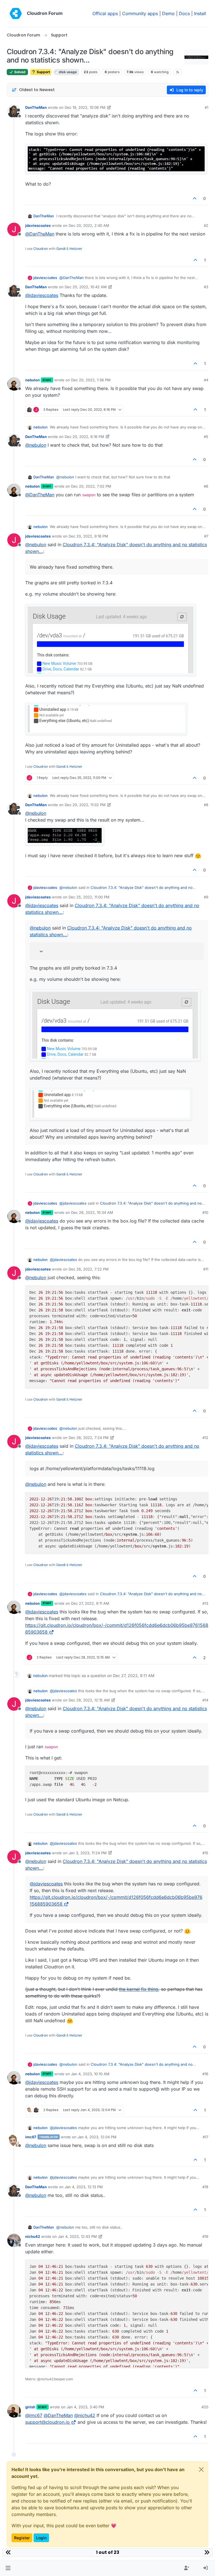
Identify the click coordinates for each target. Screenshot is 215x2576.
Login (41, 2538)
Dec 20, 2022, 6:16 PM (84, 437)
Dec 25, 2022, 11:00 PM (89, 897)
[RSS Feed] (178, 72)
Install (200, 13)
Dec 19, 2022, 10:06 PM (85, 107)
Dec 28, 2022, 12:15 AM (89, 1700)
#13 (205, 1603)
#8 (206, 805)
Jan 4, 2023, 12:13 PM (84, 2187)
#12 (205, 1438)
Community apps (140, 13)
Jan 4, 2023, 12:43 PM (77, 2236)
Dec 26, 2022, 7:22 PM (89, 1269)
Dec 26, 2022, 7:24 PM (89, 1438)
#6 (206, 486)
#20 (205, 2407)
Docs (184, 13)
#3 (206, 287)
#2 (206, 225)
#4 (206, 380)
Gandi (61, 249)
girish (30, 2407)
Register (22, 2538)
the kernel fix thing (139, 1989)
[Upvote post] (195, 198)
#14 (205, 1700)
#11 (206, 1269)
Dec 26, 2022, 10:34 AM (92, 1212)
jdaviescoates (38, 225)
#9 (206, 897)
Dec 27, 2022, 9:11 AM (90, 1603)
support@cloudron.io (47, 2422)
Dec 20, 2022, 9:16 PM (88, 536)
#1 (206, 107)
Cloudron (41, 249)
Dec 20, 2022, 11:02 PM (85, 805)
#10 (205, 1212)
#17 (205, 2137)
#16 (205, 2074)
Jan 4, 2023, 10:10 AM (90, 2074)
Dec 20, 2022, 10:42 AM (86, 287)
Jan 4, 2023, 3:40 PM (85, 2407)
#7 (206, 536)
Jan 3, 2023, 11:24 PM (88, 1853)
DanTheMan (36, 107)
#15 (205, 1853)
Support (43, 72)
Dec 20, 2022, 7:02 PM (91, 486)
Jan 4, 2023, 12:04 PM (97, 2137)
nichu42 (33, 2236)
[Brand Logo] (16, 13)
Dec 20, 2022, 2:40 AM (89, 225)
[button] (8, 2568)
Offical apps (105, 13)
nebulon (32, 380)
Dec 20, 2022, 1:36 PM (91, 380)
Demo (168, 13)
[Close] (201, 2469)
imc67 (31, 2137)
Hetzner (76, 249)
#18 (205, 2187)
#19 (205, 2236)
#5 (206, 437)
